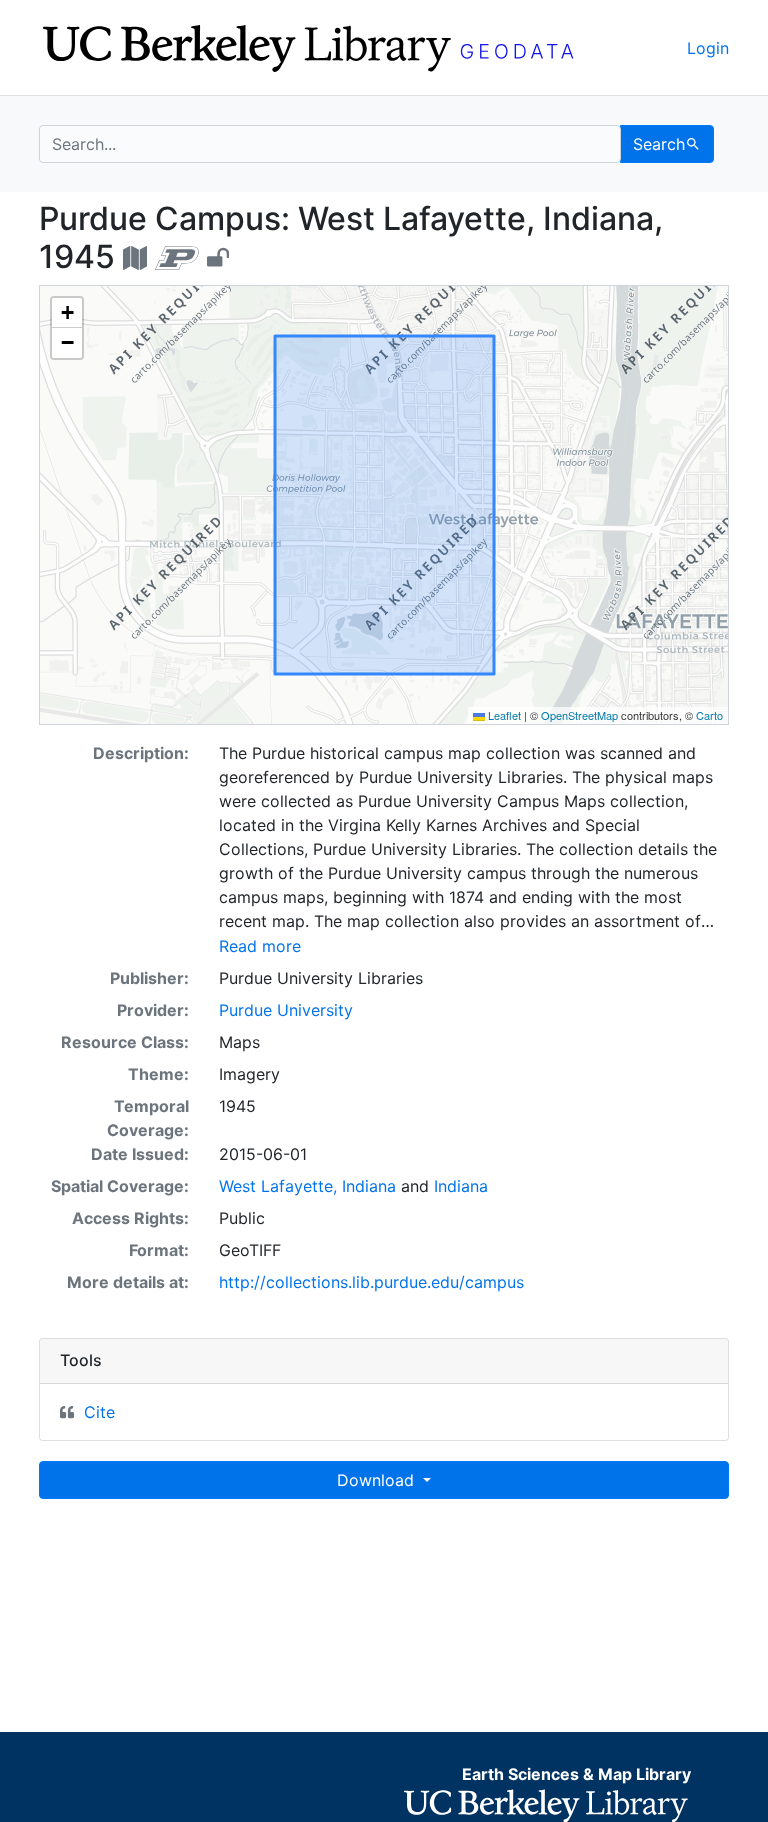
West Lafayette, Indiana (307, 1186)
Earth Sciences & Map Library (576, 1774)
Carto (709, 715)
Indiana (461, 1186)
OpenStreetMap (579, 715)
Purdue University (286, 1010)
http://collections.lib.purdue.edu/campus (371, 1282)
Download (378, 1480)
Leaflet (503, 715)
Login (708, 48)
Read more (260, 946)
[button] (67, 313)
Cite (99, 1412)
